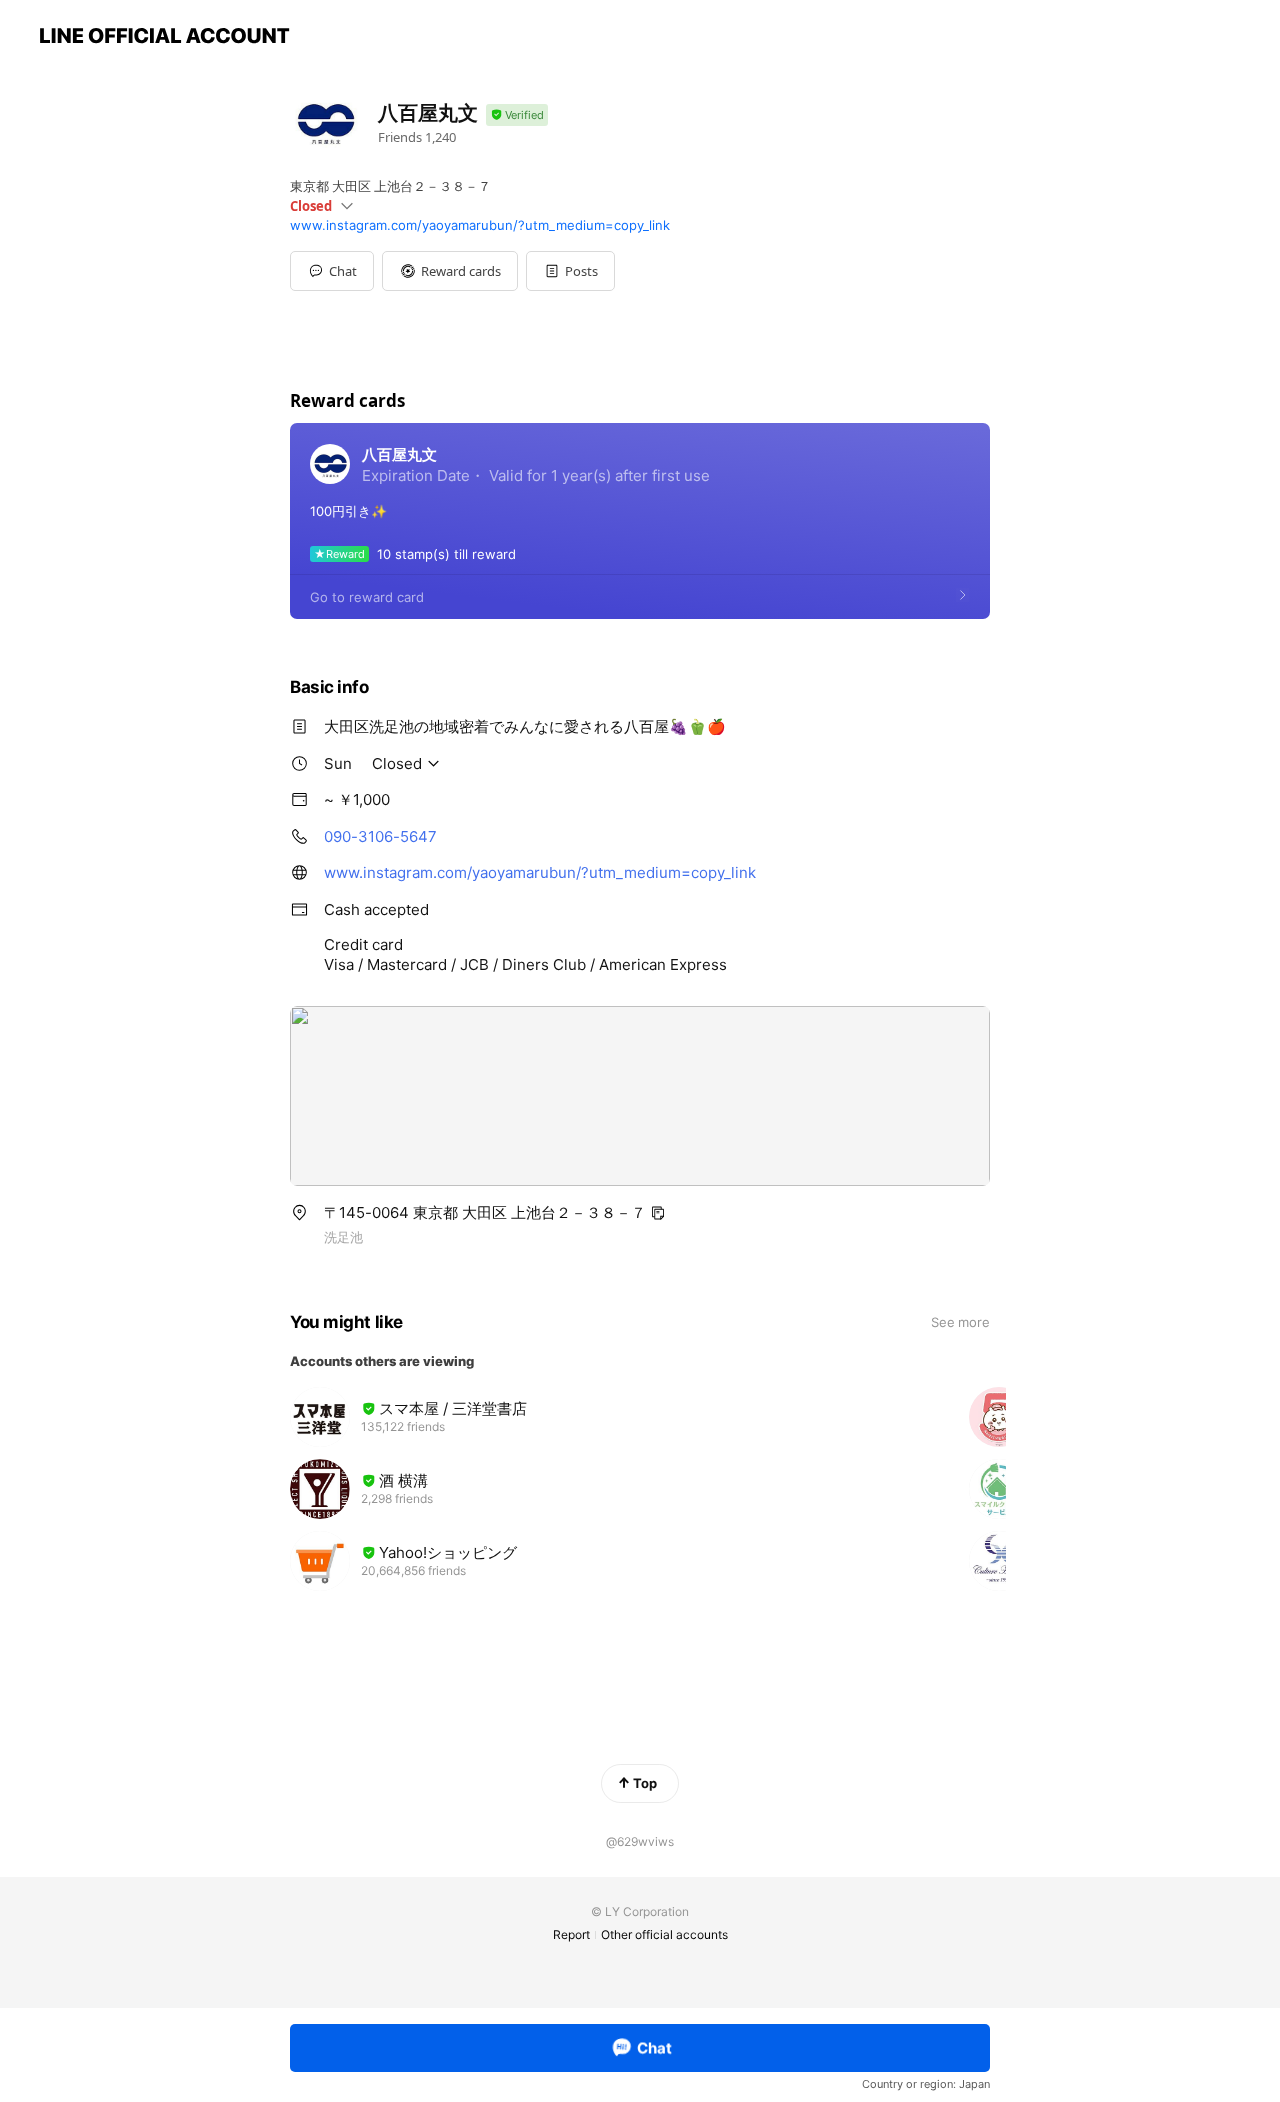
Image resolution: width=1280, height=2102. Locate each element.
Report (571, 1934)
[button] (450, 271)
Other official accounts (664, 1934)
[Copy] (658, 1213)
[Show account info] (517, 115)
